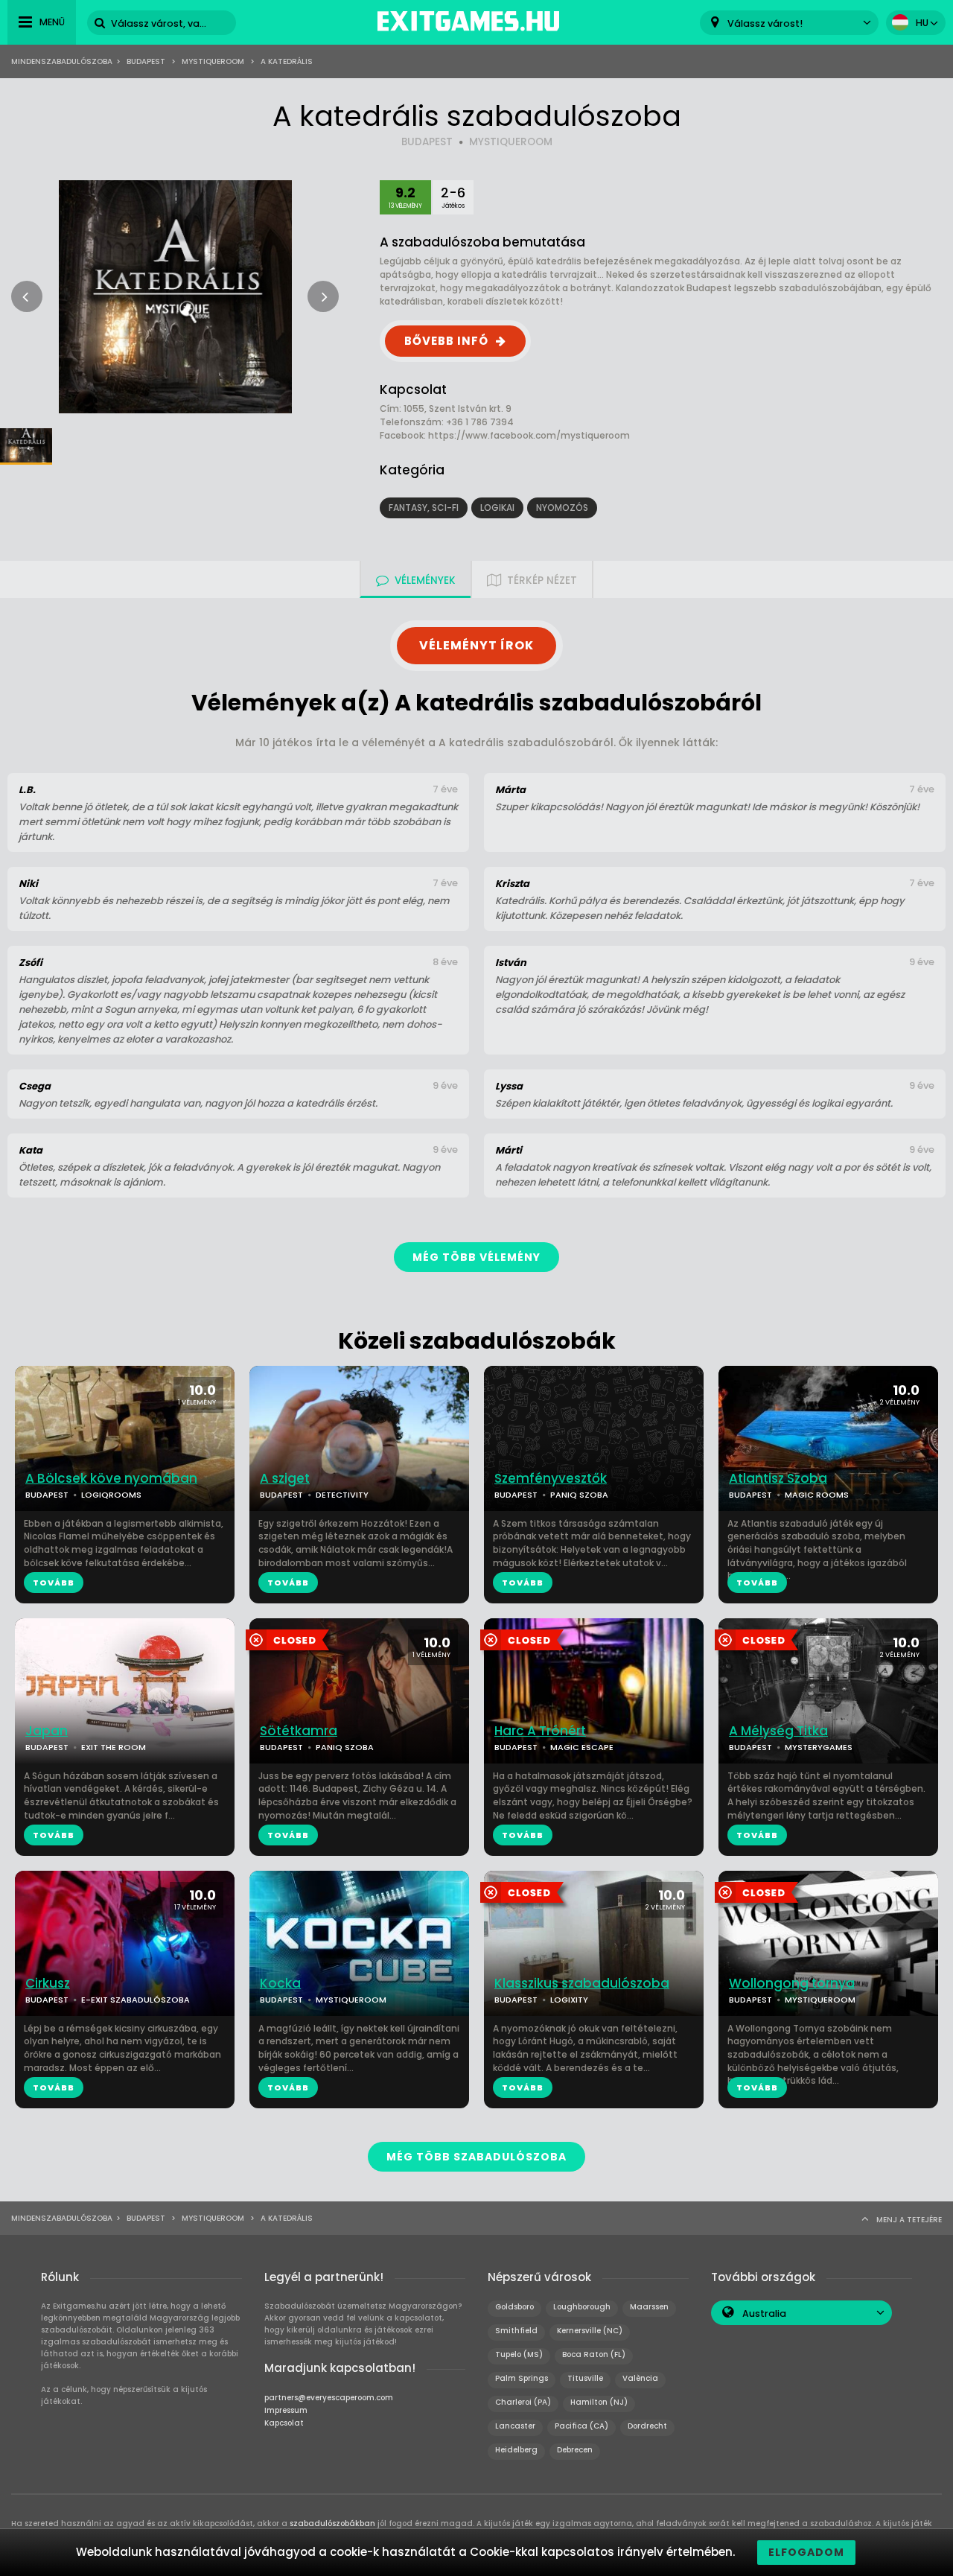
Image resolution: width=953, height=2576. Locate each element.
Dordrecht (647, 2426)
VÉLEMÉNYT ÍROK (476, 645)
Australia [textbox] (764, 2313)
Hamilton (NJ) (599, 2402)
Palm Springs (522, 2378)
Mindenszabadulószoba (62, 61)
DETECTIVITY (342, 1495)
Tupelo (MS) (519, 2354)
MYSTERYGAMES (819, 1747)
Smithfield (516, 2331)
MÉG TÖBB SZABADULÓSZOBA (476, 2157)
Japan (47, 1731)
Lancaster (515, 2426)
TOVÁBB (54, 1583)
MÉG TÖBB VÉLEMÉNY (476, 1257)
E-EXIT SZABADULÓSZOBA (136, 2000)
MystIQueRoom (213, 61)
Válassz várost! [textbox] (765, 23)
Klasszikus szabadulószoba (582, 1984)
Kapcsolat (284, 2423)
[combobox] (789, 23)
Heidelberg (516, 2450)
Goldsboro (514, 2307)
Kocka (280, 1984)
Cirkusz (48, 1984)
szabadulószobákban (332, 2523)
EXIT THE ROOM (114, 1747)
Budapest (146, 61)
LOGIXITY (569, 2000)
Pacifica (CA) (581, 2426)
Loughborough (582, 2307)
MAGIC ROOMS (817, 1495)
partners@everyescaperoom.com (329, 2398)
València (640, 2378)
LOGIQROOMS (111, 1495)
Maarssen (649, 2307)
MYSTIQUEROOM (511, 142)
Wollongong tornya (792, 1984)
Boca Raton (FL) (594, 2354)
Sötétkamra (299, 1731)
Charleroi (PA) (523, 2402)
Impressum (286, 2410)
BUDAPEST (427, 142)
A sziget (285, 1479)
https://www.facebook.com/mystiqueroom (529, 435)
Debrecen (575, 2450)
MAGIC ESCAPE (582, 1747)
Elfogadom (806, 2552)
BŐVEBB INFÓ (446, 341)
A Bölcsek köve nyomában (111, 1479)
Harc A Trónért (540, 1731)
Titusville (585, 2378)
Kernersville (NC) (590, 2331)
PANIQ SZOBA (579, 1495)
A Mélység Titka (778, 1731)
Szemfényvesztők (551, 1479)
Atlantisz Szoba (778, 1479)
